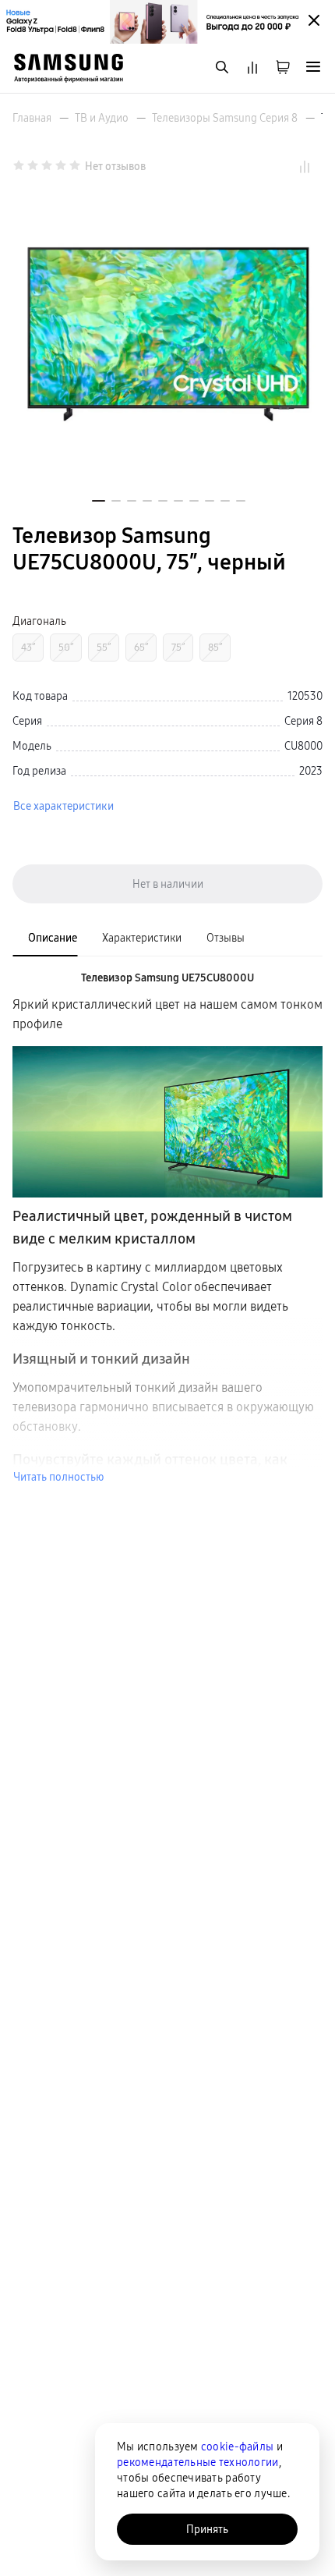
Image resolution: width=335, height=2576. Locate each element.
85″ (215, 647)
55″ (104, 647)
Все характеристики (63, 806)
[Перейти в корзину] (283, 68)
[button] (99, 501)
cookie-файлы (237, 2446)
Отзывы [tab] (226, 938)
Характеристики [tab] (142, 938)
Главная (32, 118)
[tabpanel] (167, 1227)
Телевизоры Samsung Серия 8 (225, 118)
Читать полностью (58, 1477)
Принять (207, 2529)
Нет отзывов (115, 166)
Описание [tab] (53, 938)
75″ (178, 647)
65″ (141, 647)
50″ (66, 647)
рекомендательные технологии (198, 2462)
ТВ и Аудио (102, 118)
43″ (28, 647)
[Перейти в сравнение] (252, 68)
